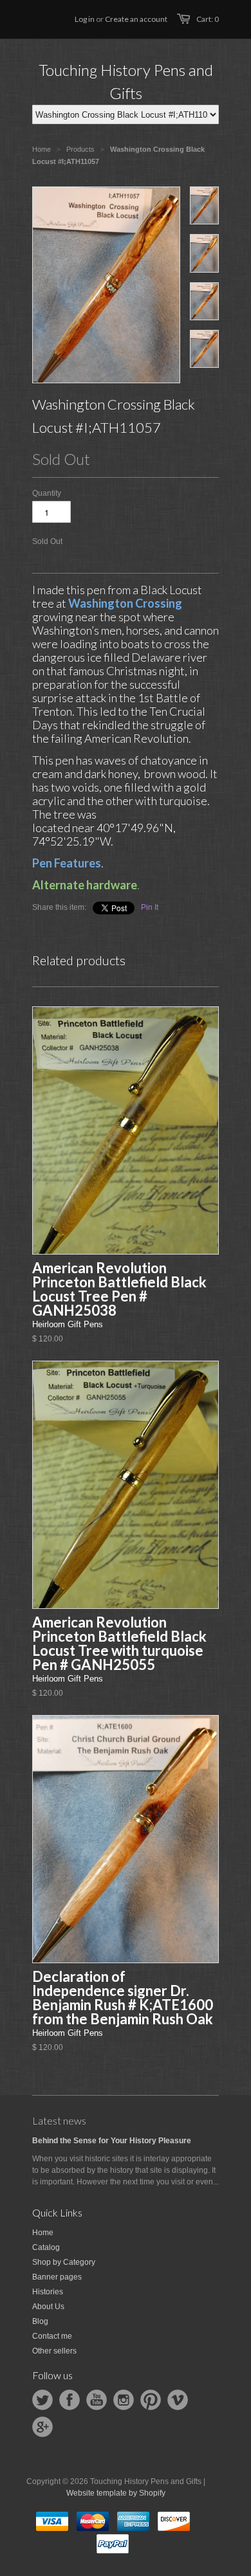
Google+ (42, 2427)
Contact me (52, 2336)
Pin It (150, 907)
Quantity (47, 493)
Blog (40, 2321)
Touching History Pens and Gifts (126, 81)
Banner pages (57, 2277)
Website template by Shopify (116, 2493)
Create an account (136, 19)
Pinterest (151, 2400)
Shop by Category (64, 2262)
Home (43, 2233)
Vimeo (178, 2400)
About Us (48, 2307)
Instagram (124, 2400)
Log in (85, 19)
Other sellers (54, 2351)
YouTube (97, 2400)
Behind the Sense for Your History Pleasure (112, 2141)
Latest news (59, 2120)
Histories (48, 2292)
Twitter (42, 2400)
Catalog (46, 2247)
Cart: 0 (208, 19)
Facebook (70, 2400)
